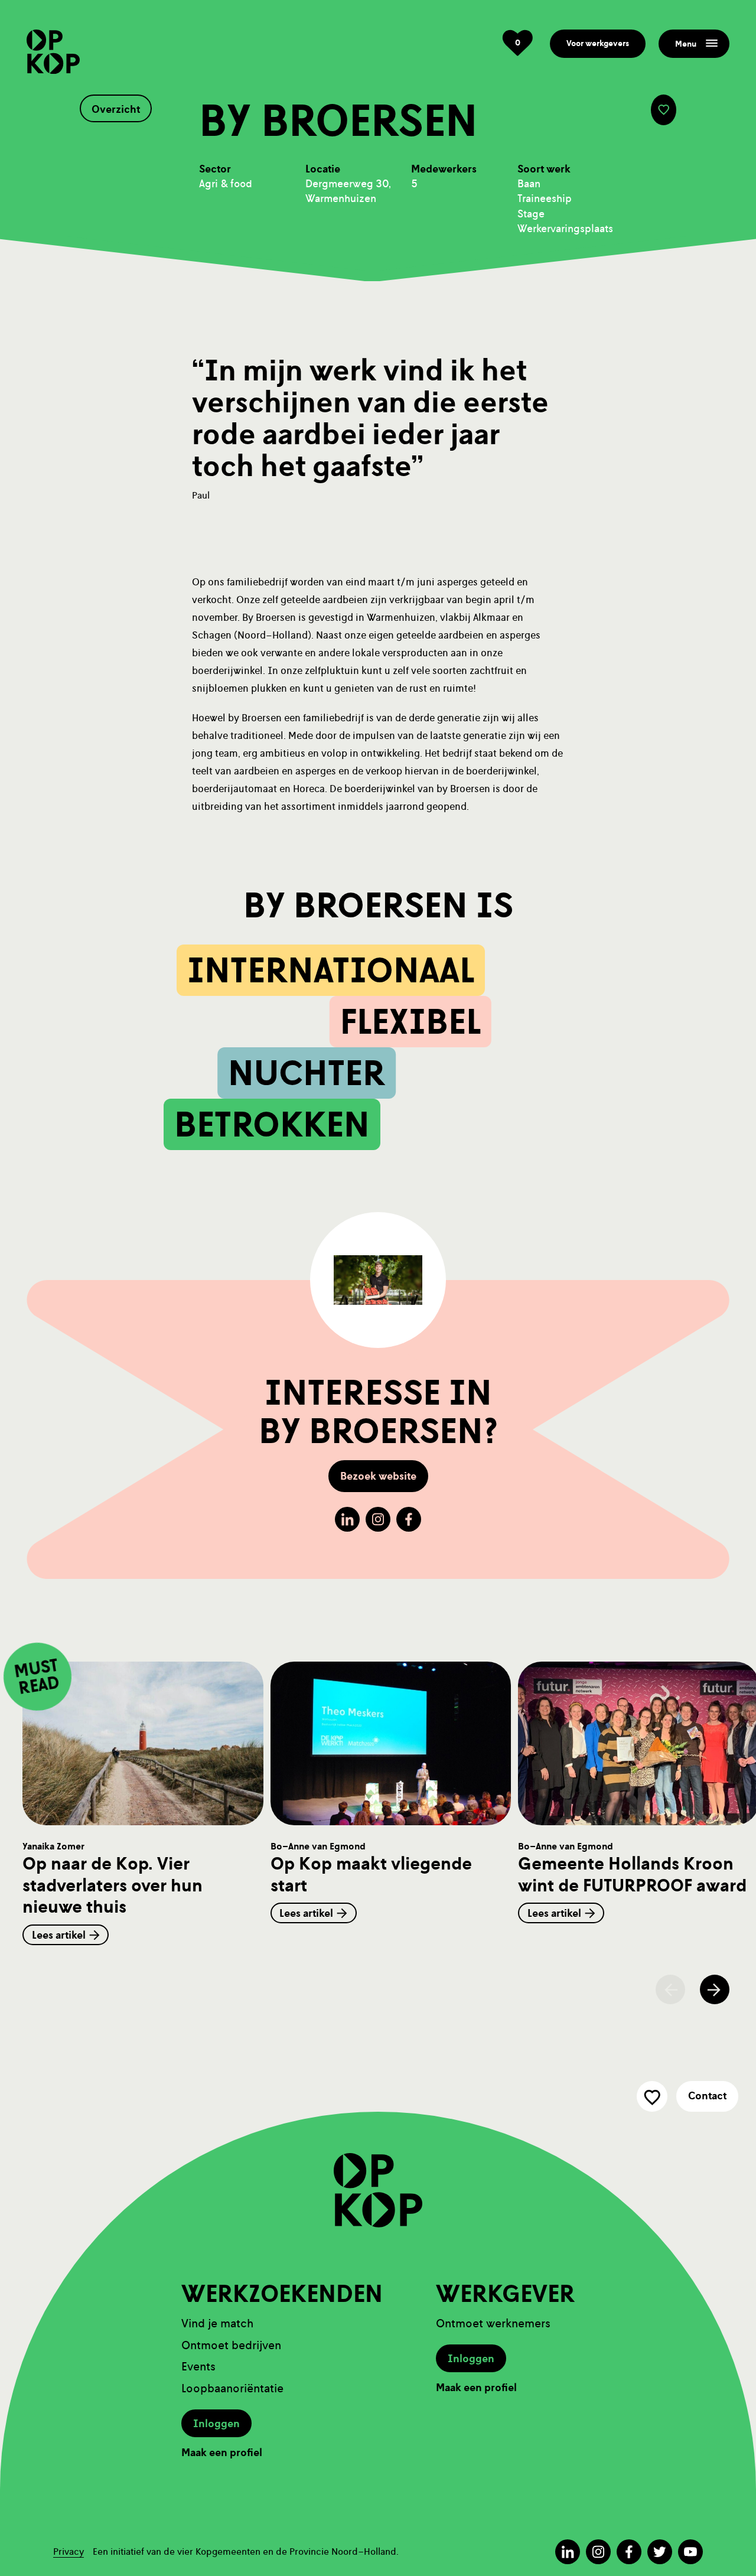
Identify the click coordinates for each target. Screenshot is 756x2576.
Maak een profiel (222, 2453)
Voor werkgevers (598, 43)
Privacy (69, 2551)
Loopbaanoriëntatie (232, 2388)
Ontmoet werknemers (493, 2323)
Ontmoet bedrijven (231, 2345)
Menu (686, 44)
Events (198, 2367)
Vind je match (217, 2323)
